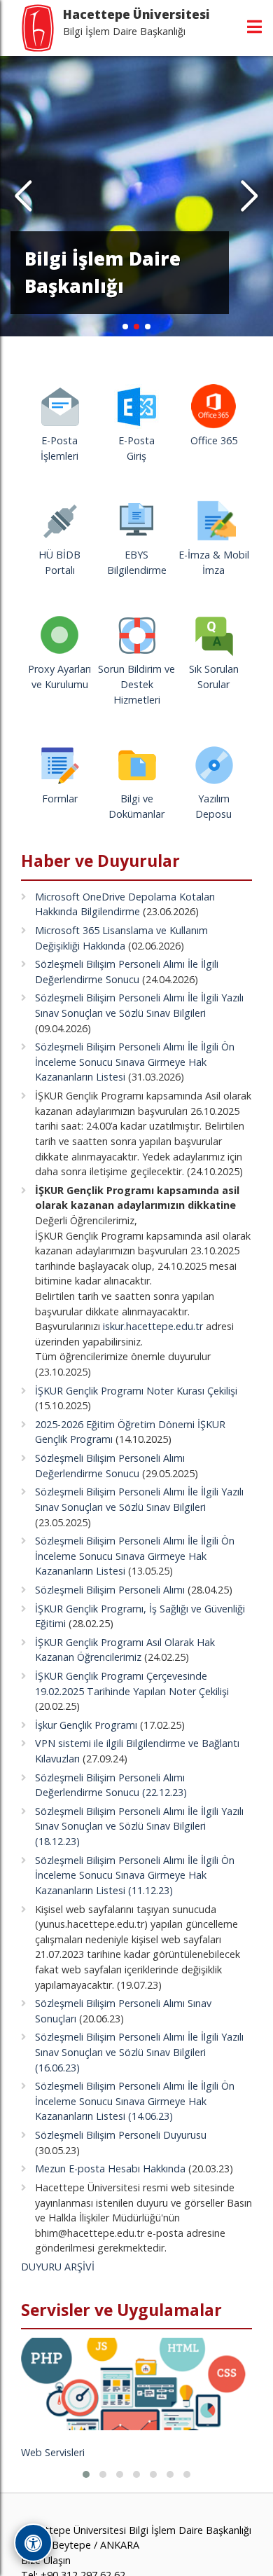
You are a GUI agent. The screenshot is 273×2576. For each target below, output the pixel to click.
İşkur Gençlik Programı (86, 1725)
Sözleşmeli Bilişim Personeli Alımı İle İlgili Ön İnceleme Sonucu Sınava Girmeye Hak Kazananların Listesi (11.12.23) (135, 1875)
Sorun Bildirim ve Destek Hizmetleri (136, 684)
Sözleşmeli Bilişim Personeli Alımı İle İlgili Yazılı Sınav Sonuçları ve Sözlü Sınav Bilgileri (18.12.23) (139, 1826)
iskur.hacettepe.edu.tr (153, 1326)
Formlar (60, 799)
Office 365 (214, 440)
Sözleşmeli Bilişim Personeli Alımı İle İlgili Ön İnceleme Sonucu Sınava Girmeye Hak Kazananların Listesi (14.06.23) (135, 2101)
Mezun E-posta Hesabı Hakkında (110, 2169)
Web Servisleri (53, 2452)
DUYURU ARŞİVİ (58, 2267)
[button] (250, 196)
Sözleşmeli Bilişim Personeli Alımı (110, 1590)
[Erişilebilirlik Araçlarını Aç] (33, 2543)
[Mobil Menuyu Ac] (254, 27)
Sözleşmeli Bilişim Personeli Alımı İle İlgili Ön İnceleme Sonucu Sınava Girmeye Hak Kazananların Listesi (135, 1062)
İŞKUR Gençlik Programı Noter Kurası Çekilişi (136, 1391)
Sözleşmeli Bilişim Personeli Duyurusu (121, 2135)
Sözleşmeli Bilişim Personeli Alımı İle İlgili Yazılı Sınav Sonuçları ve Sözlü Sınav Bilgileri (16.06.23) (139, 2052)
